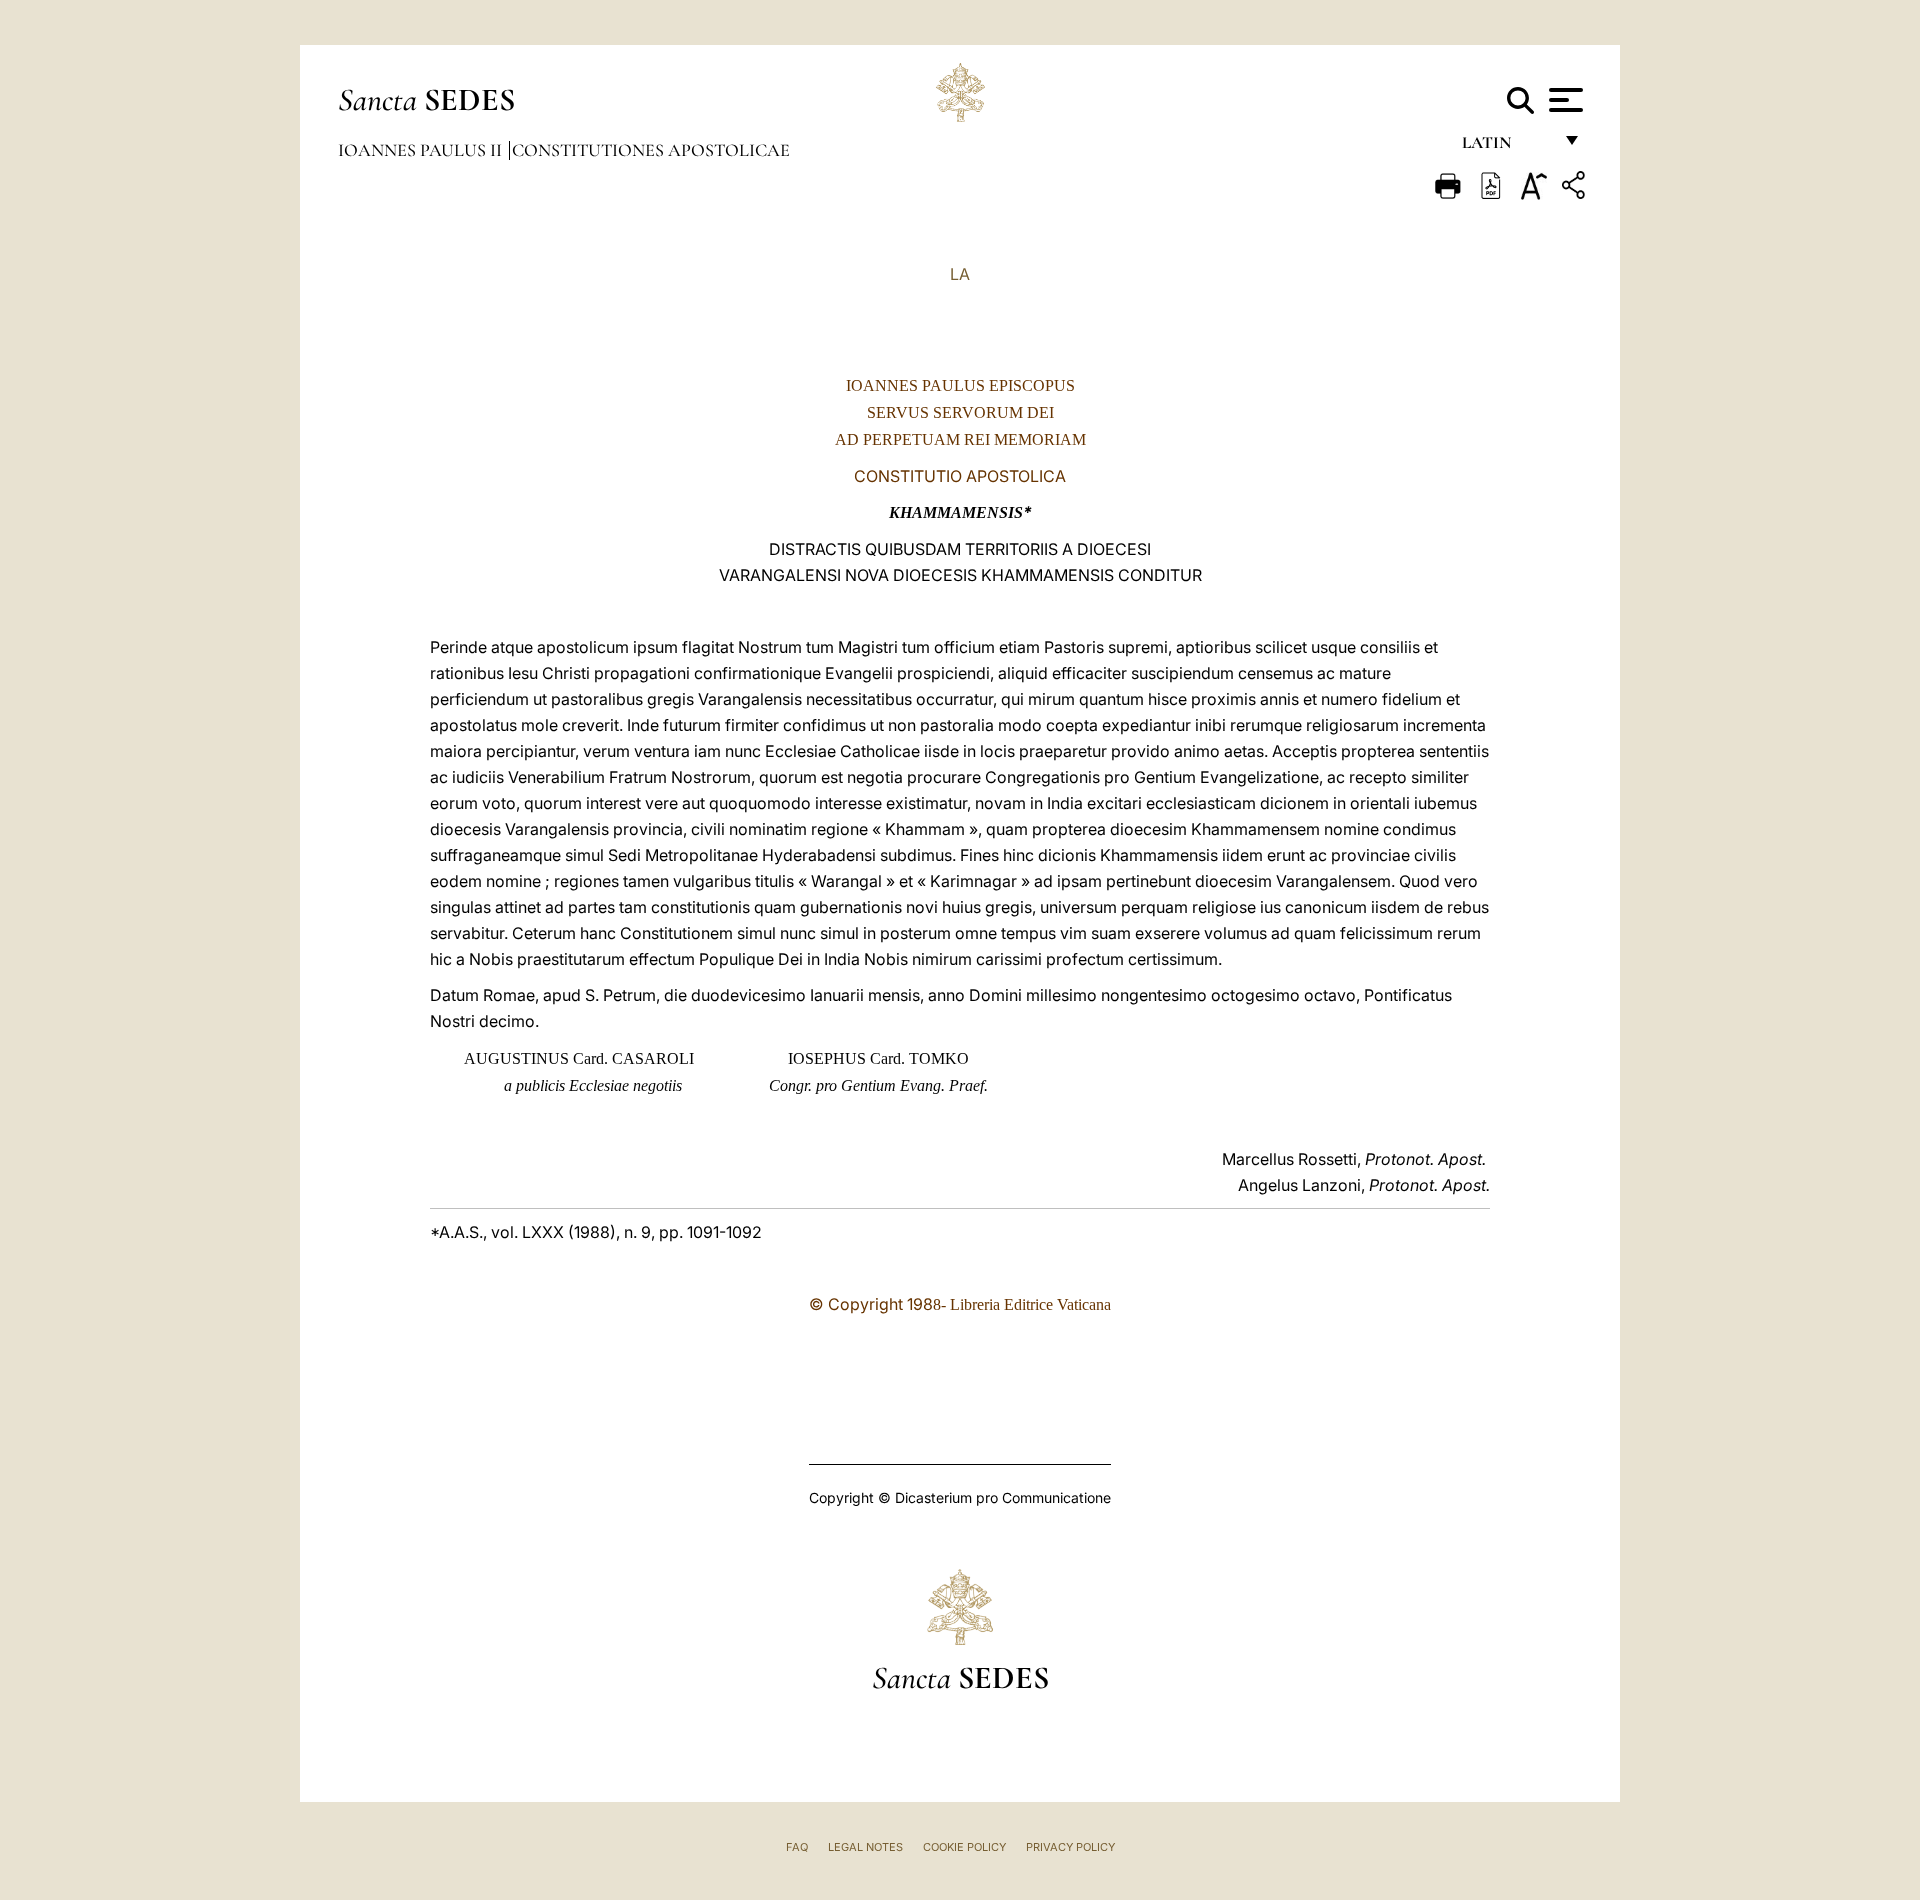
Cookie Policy (964, 1847)
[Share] (1576, 188)
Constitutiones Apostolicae (651, 150)
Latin (1506, 147)
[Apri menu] (1563, 100)
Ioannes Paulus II (422, 150)
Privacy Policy (1070, 1847)
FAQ (797, 1847)
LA (960, 274)
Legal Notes (865, 1847)
